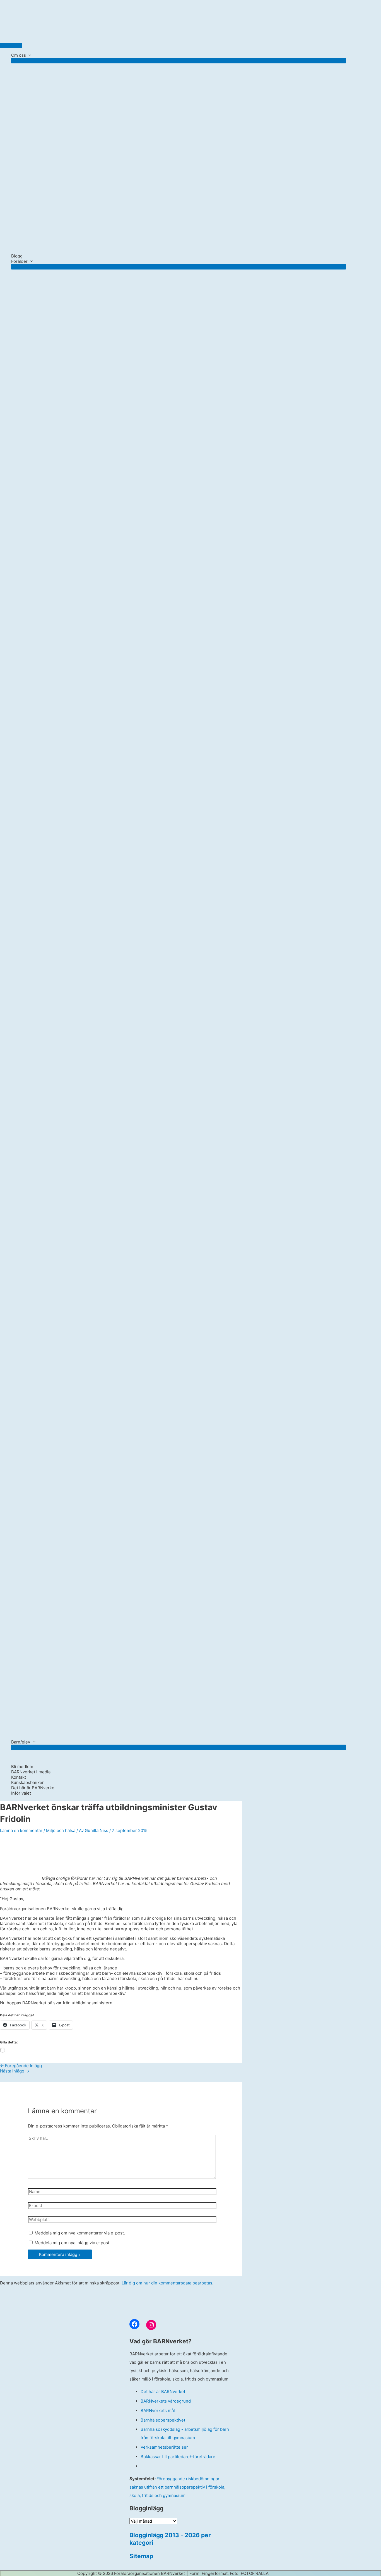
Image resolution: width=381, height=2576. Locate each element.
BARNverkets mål (158, 2411)
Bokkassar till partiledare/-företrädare (178, 2457)
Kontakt (19, 1777)
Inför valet (21, 1793)
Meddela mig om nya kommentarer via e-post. (80, 2233)
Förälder (19, 261)
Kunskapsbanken (28, 1782)
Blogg (17, 256)
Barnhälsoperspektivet (163, 2420)
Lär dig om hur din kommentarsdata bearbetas (167, 2283)
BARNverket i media (31, 1772)
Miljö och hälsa (61, 1830)
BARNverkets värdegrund (166, 2401)
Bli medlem (22, 1767)
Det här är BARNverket (33, 1788)
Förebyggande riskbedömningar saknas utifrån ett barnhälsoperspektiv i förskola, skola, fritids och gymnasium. (177, 2487)
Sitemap (141, 2556)
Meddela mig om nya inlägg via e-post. (73, 2243)
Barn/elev (21, 1742)
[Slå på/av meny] (179, 61)
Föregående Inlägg (21, 2066)
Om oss (19, 55)
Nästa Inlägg (15, 2071)
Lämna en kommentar (21, 1830)
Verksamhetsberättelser (164, 2447)
